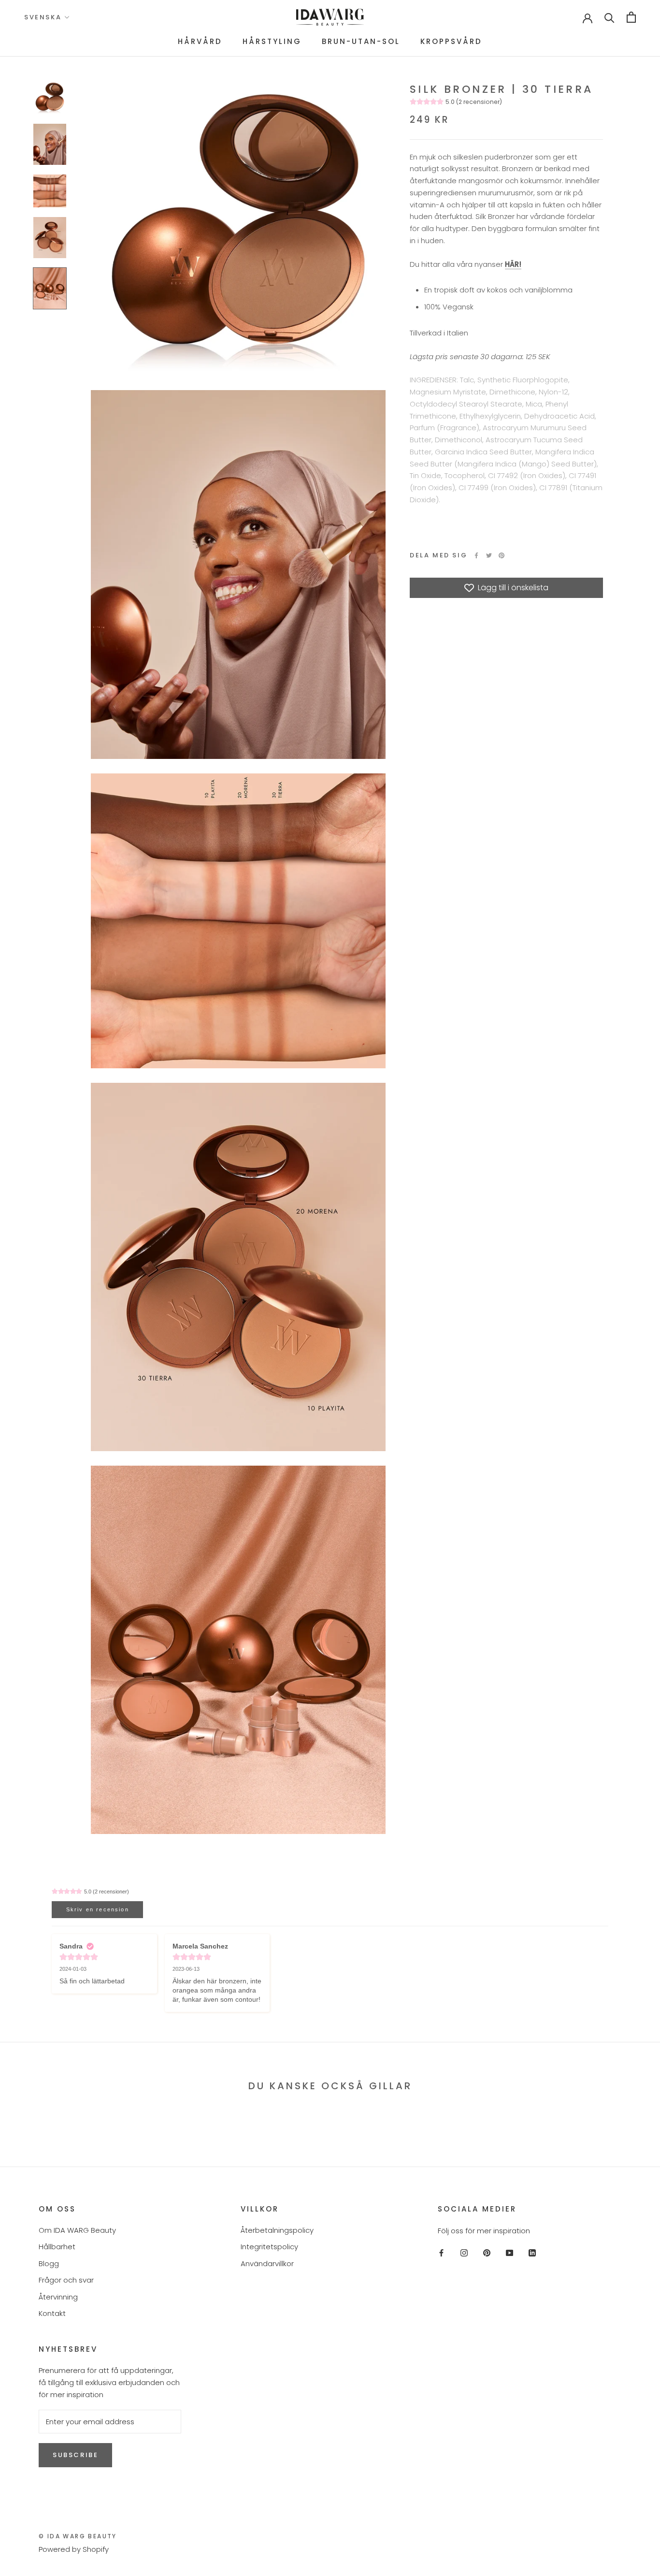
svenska (43, 17)
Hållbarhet (57, 2247)
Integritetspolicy (269, 2247)
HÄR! (513, 264)
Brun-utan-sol (361, 41)
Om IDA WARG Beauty (77, 2230)
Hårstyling (272, 41)
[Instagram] (464, 2252)
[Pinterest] (502, 555)
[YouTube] (509, 2252)
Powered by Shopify (74, 2549)
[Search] (610, 17)
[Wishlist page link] (557, 17)
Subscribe (75, 2455)
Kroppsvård (451, 41)
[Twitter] (489, 555)
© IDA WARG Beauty (78, 2536)
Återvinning (58, 2297)
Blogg (49, 2263)
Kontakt (52, 2313)
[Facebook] (476, 555)
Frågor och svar (66, 2280)
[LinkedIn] (532, 2252)
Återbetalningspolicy (277, 2230)
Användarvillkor (267, 2263)
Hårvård (200, 41)
